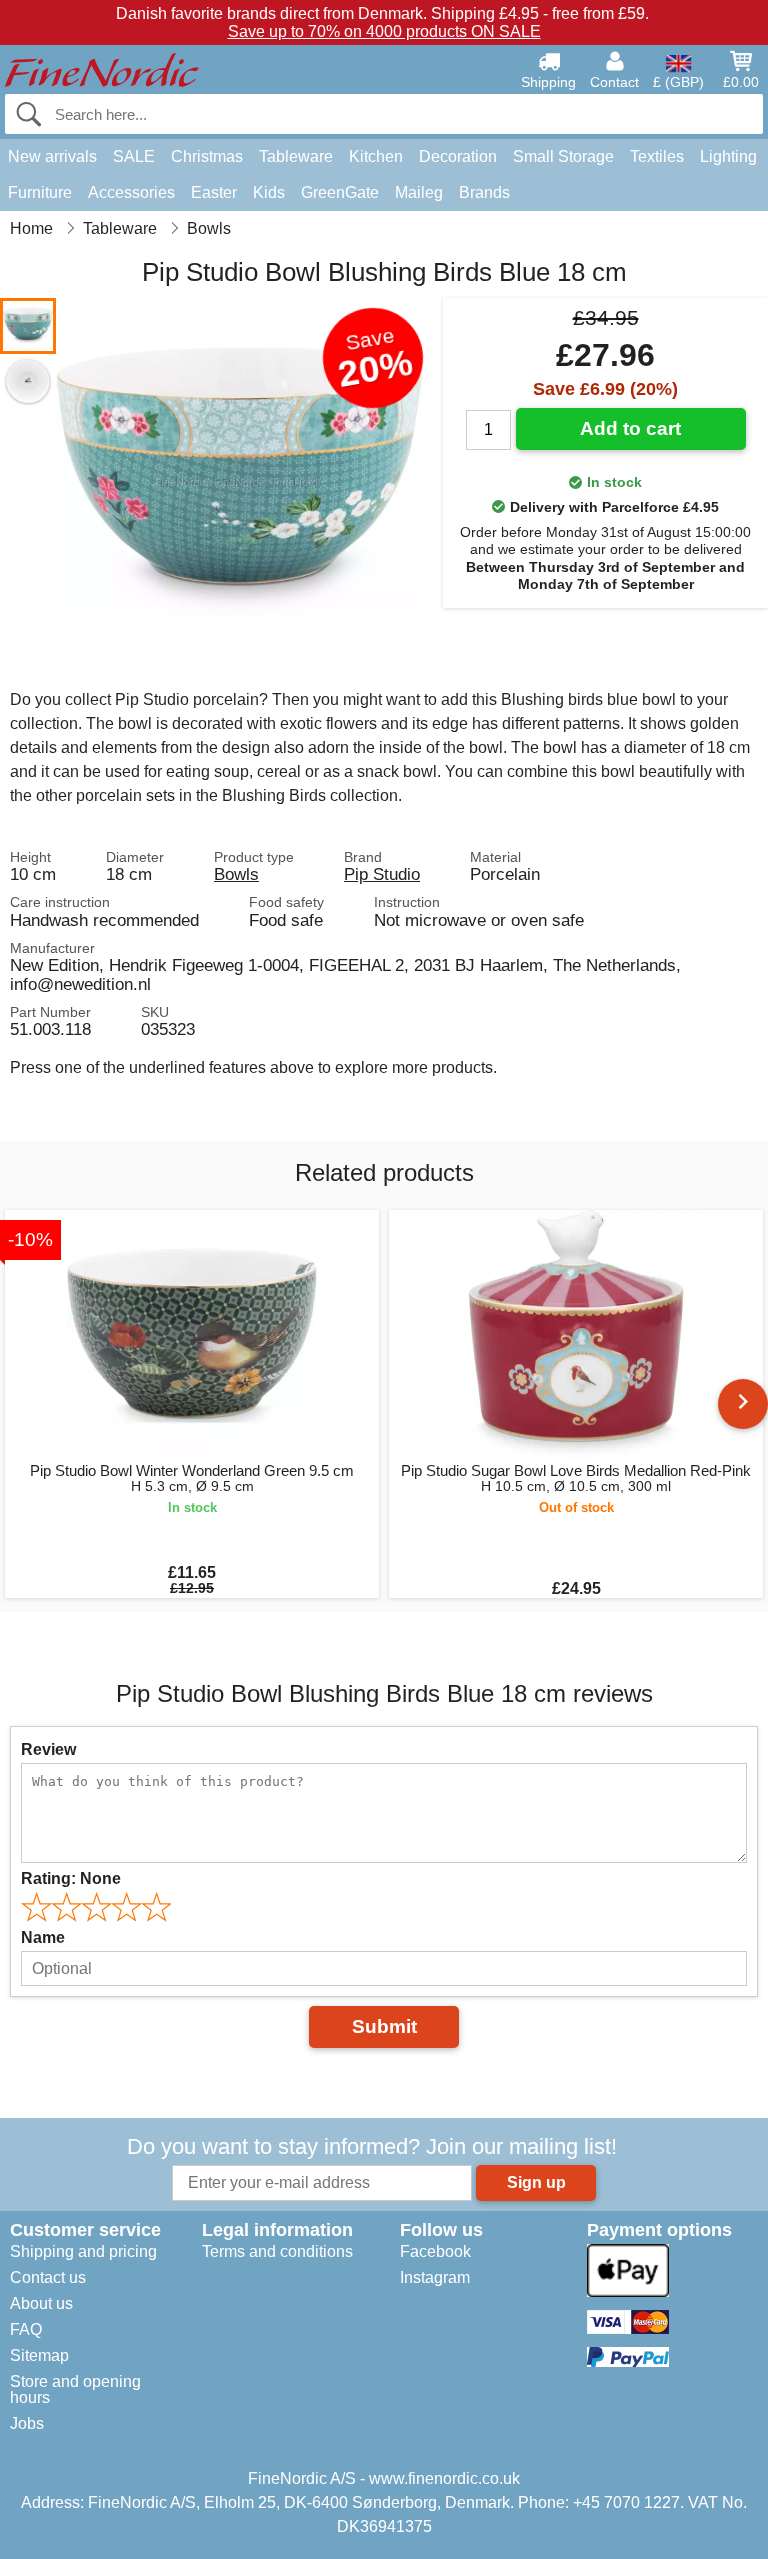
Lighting (728, 156)
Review (48, 1749)
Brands (484, 192)
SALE (134, 156)
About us (41, 2303)
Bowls (236, 874)
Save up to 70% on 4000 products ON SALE (384, 31)
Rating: (71, 1878)
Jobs (27, 2423)
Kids (269, 192)
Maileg (419, 192)
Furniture (40, 192)
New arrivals (52, 156)
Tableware (296, 156)
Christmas (207, 156)
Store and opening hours (75, 2389)
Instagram (435, 2277)
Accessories (131, 192)
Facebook (435, 2251)
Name (43, 1937)
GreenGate (340, 192)
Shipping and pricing (83, 2251)
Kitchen (376, 156)
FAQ (26, 2329)
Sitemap (39, 2355)
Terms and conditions (277, 2251)
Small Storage (563, 156)
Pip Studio (382, 874)
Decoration (458, 156)
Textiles (657, 156)
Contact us (48, 2277)
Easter (214, 192)
